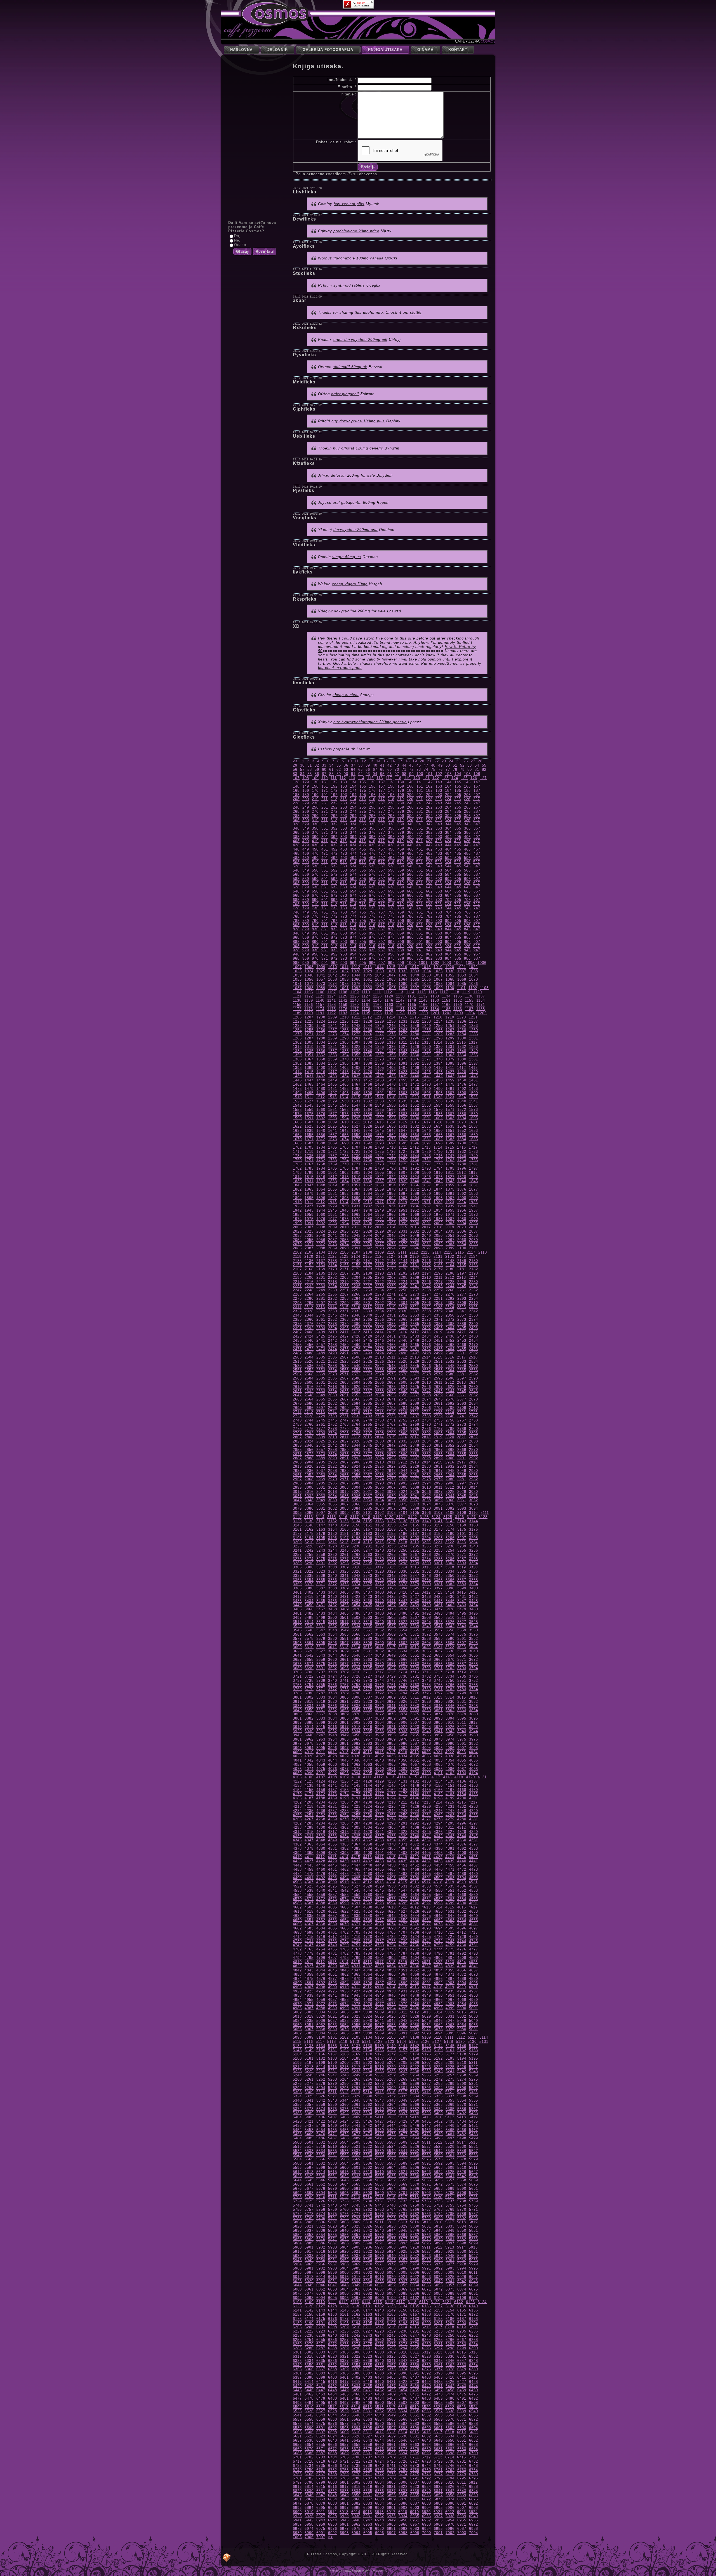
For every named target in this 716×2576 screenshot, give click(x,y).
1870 (391, 1189)
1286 (297, 1038)
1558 (297, 1110)
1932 (368, 1206)
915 (362, 946)
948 (296, 954)
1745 (427, 1156)
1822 (391, 1177)
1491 (450, 1089)
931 (325, 950)
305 (458, 816)
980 (410, 958)
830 (315, 929)
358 (391, 828)
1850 (344, 1185)
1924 (461, 1202)
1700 (462, 1143)
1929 (333, 1206)
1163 (389, 1005)
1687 (309, 1143)
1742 (391, 1156)
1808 (415, 1173)
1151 (446, 1000)
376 (372, 832)
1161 (366, 1005)
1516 (368, 1097)
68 (382, 770)
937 (382, 950)
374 (353, 832)
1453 (380, 1080)
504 (448, 858)
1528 (321, 1101)
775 (363, 916)
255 (363, 807)
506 (467, 858)
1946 (344, 1210)
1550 (391, 1105)
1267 (450, 1030)
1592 (321, 1118)
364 (448, 828)
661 (420, 891)
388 (296, 837)
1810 (438, 1173)
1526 (297, 1101)
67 (375, 770)
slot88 (416, 312)
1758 (391, 1160)
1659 (356, 1135)
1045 (368, 975)
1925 (473, 1202)
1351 (309, 1055)
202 (429, 795)
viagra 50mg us (347, 557)
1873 (427, 1189)
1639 (309, 1131)
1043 (344, 975)
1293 (380, 1038)
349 (306, 828)
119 (407, 778)
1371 (356, 1059)
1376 (415, 1059)
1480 (321, 1089)
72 (411, 770)
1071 (297, 984)
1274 (344, 1034)
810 (315, 925)
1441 (427, 1076)
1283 (450, 1034)
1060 (356, 979)
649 (306, 891)
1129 (389, 996)
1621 (473, 1122)
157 (382, 786)
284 (448, 812)
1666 (438, 1135)
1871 (403, 1189)
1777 (427, 1164)
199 (401, 795)
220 (410, 799)
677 (382, 895)
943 (439, 950)
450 (315, 849)
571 (325, 874)
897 (382, 942)
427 (477, 841)
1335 (309, 1051)
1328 (415, 1047)
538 (391, 866)
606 (467, 879)
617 (381, 883)
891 (325, 942)
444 (448, 845)
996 (372, 963)
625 (458, 883)
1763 (450, 1160)
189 (306, 795)
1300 (462, 1038)
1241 (333, 1026)
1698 (438, 1143)
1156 (309, 1005)
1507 (450, 1093)
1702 (297, 1147)
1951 (403, 1210)
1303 (309, 1042)
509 (306, 862)
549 (306, 870)
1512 (321, 1097)
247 (477, 803)
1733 (474, 1152)
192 (334, 795)
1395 (450, 1063)
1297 (427, 1038)
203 (439, 795)
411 (325, 841)
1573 (474, 1110)
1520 (414, 1097)
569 (306, 874)
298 (391, 816)
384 (448, 832)
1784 (321, 1168)
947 (477, 950)
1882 (344, 1194)
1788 (368, 1168)
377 (382, 832)
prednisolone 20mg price (356, 231)
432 (334, 845)
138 (391, 782)
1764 (462, 1160)
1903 (403, 1198)
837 (382, 929)
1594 (344, 1118)
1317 (473, 1042)
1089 (321, 988)
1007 (297, 967)
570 (315, 874)
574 (353, 874)
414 (353, 841)
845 (458, 929)
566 (467, 870)
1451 (356, 1080)
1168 (446, 1005)
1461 (474, 1080)
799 (401, 921)
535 (363, 866)
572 (334, 874)
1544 (321, 1105)
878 (391, 937)
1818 (344, 1177)
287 (477, 812)
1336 (321, 1051)
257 (382, 807)
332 (334, 824)
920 (410, 946)
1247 (403, 1026)
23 (444, 761)
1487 (403, 1089)
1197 (389, 1013)
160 (410, 786)
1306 (344, 1042)
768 (296, 916)
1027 (344, 971)
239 (401, 803)
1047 (391, 975)
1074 (333, 984)
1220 (461, 1017)
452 (334, 849)
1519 (403, 1097)
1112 (388, 992)
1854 (391, 1185)
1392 (415, 1063)
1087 (297, 988)
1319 (309, 1047)
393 (344, 837)
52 (462, 765)
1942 (297, 1210)
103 (448, 774)
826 (467, 925)
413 (343, 841)
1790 (391, 1168)
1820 (368, 1177)
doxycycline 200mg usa (355, 530)
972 (334, 958)
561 (420, 870)
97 (397, 774)
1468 (368, 1084)
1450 (344, 1080)
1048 (403, 975)
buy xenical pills (349, 204)
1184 (435, 1009)
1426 (438, 1072)
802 (429, 921)
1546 (344, 1105)
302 (429, 816)
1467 (356, 1084)
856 (372, 933)
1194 (355, 1013)
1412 (461, 1068)
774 (353, 916)
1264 (415, 1030)
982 (429, 958)
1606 (297, 1122)
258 (391, 807)
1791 (403, 1168)
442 (429, 845)
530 (315, 866)
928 (296, 950)
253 (344, 807)
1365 (474, 1055)
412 (334, 841)
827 (477, 925)
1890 (438, 1194)
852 (334, 933)
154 (353, 786)
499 (401, 858)
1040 (309, 975)
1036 (450, 971)
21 (429, 761)
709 (306, 904)
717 (381, 904)
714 (353, 904)
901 (420, 942)
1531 (356, 1101)
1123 (320, 996)
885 (458, 937)
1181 (400, 1009)
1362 (438, 1055)
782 (429, 916)
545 (458, 866)
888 (296, 942)
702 (429, 900)
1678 (391, 1139)
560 (410, 870)
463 (439, 849)
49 (441, 765)
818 (391, 925)
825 (458, 925)
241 (420, 803)
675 (363, 895)
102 (439, 774)
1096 (403, 988)
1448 (321, 1080)
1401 (333, 1068)
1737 (333, 1156)
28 (480, 761)
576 (372, 874)
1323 (356, 1047)
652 (334, 891)
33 (324, 765)
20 (422, 761)
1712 (414, 1147)
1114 (410, 992)
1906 (438, 1198)
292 (334, 816)
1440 (415, 1076)
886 (467, 937)
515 (362, 862)
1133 (435, 996)
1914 (344, 1202)
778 (391, 916)
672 (334, 895)
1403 (356, 1068)
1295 (403, 1038)
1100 (450, 988)
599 (401, 879)
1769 (333, 1164)
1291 (356, 1038)
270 (315, 812)
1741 (380, 1156)
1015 (391, 967)
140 (410, 782)
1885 (380, 1194)
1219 (450, 1017)
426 (467, 841)
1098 (427, 988)
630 (315, 887)
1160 (355, 1005)
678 (391, 895)
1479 (309, 1089)
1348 (462, 1051)
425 (458, 841)
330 (315, 824)
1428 (462, 1072)
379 (401, 832)
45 (411, 765)
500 (410, 858)
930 (315, 950)
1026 (333, 971)
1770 (344, 1164)
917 (381, 946)
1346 (438, 1051)
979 (401, 958)
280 (410, 812)
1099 (438, 988)
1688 (321, 1143)
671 (325, 895)
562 (429, 870)
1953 (427, 1210)
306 (467, 816)
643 (439, 887)
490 (315, 858)
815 (362, 925)
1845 (474, 1181)
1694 (391, 1143)
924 (448, 946)
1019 (438, 967)
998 (391, 963)
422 (429, 841)
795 (363, 921)
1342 (391, 1051)
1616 (414, 1122)
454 (353, 849)
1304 (321, 1042)
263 (439, 807)
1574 (297, 1114)
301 (420, 816)
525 (458, 862)
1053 (462, 975)
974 (353, 958)
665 (458, 891)
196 (372, 795)
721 (420, 904)
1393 (427, 1063)
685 (458, 895)
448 (296, 849)
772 (334, 916)
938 (391, 950)
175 (363, 791)
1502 (391, 1093)
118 (398, 778)
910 (315, 946)
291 (325, 816)
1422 (391, 1072)
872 (334, 937)
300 (410, 816)
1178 (366, 1009)
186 (467, 791)
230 (315, 803)
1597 (380, 1118)
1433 (333, 1076)
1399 (309, 1068)
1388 (368, 1063)
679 (401, 895)
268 (296, 812)
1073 (321, 984)
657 (382, 891)
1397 (474, 1063)
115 (370, 778)
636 (372, 887)
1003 (447, 963)
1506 (438, 1093)
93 (368, 774)
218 (391, 799)
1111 (377, 992)
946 (467, 950)
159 (401, 786)
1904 (415, 1198)
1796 (462, 1168)
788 (296, 921)
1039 (297, 975)
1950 (391, 1210)
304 (448, 816)
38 (361, 765)
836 (372, 929)
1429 (474, 1072)
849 (306, 933)
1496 (321, 1093)
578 (391, 874)
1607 (309, 1122)
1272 (321, 1034)
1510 (297, 1097)
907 (477, 942)
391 (325, 837)
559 (401, 870)
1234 (438, 1021)
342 (429, 824)
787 (477, 916)
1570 (438, 1110)
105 (467, 774)
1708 (368, 1147)
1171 (481, 1005)
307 (477, 816)
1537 (427, 1101)
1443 (450, 1076)
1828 (462, 1177)
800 (410, 921)
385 (458, 832)
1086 (474, 984)
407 (477, 837)
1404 (368, 1068)
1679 (403, 1139)
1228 (368, 1021)
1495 (309, 1093)
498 (391, 858)
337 (382, 824)
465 (458, 849)
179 (401, 791)
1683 (450, 1139)
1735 (309, 1156)
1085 (462, 984)
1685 (474, 1139)
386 (467, 832)
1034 (427, 971)
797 (382, 921)
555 (363, 870)
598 (391, 879)
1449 (333, 1080)
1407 (403, 1068)
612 (334, 883)
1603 (450, 1118)
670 (315, 895)
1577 (333, 1114)
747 (477, 908)
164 (448, 786)
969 (306, 958)
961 (420, 954)
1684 (462, 1139)
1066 (427, 979)
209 (306, 799)
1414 (297, 1072)
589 (306, 879)
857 (382, 933)
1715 (450, 1147)
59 (317, 770)
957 (382, 954)
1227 (356, 1021)
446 (467, 845)
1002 (435, 963)
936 (372, 950)
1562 (344, 1110)
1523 (450, 1097)
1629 (380, 1126)
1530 (344, 1101)
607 (477, 879)
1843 (450, 1181)
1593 (333, 1118)
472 (334, 853)
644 (448, 887)
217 (381, 799)
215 (362, 799)
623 (439, 883)
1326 (391, 1047)
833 (344, 929)
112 (343, 778)
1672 (321, 1139)
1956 (462, 1210)
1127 (366, 996)
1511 (309, 1097)
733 (344, 908)
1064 (403, 979)
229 (306, 803)
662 (429, 891)
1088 (309, 988)
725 (458, 904)
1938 (438, 1206)
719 (401, 904)
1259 (356, 1030)
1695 (403, 1143)
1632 (415, 1126)
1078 (380, 984)
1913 (332, 1202)
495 (363, 858)
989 (306, 963)
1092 (356, 988)
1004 (458, 963)
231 (325, 803)
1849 (333, 1185)
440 (410, 845)
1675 (356, 1139)
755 (363, 912)
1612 (368, 1122)
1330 (438, 1047)
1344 (415, 1051)
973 (344, 958)
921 (420, 946)
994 (353, 963)
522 (429, 862)
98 (404, 774)
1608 (321, 1122)
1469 (380, 1084)
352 (334, 828)
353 (344, 828)
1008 (309, 967)
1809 (427, 1173)
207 (477, 795)
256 (372, 807)
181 (420, 791)
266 (467, 807)
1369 (333, 1059)
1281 (427, 1034)
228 (296, 803)
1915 (356, 1202)
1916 (368, 1202)
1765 (474, 1160)
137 (382, 782)
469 (306, 853)
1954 (438, 1210)
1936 (415, 1206)
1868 (368, 1189)
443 (439, 845)
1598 (391, 1118)
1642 (344, 1131)
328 (296, 824)
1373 (380, 1059)
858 (391, 933)
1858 (438, 1185)
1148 (412, 1000)
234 (353, 803)
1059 (344, 979)
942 (429, 950)
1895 (309, 1198)
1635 (450, 1126)
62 (339, 770)
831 (325, 929)
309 (306, 820)
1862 (297, 1189)
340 (410, 824)
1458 (438, 1080)
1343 (403, 1051)
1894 (297, 1198)
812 (334, 925)
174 (353, 791)
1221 (473, 1017)
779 (401, 916)
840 (410, 929)
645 (458, 887)
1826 (438, 1177)
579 (401, 874)
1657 (333, 1135)
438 (391, 845)
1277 (380, 1034)
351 (325, 828)
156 (372, 786)
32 (317, 765)
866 (467, 933)
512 (334, 862)
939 (401, 950)
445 (458, 845)
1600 (415, 1118)
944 (448, 950)
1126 (355, 996)
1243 (356, 1026)
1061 (368, 979)
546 (467, 866)
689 (306, 900)
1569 (427, 1110)
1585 (427, 1114)
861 (420, 933)
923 (439, 946)
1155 (297, 1005)
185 (458, 791)
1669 (474, 1135)
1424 (415, 1072)
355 (363, 828)
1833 (333, 1181)
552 (334, 870)
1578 (344, 1114)
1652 (462, 1131)
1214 (391, 1017)
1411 (450, 1068)
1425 (427, 1072)
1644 (368, 1131)
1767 (309, 1164)
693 (344, 900)
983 (439, 958)
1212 (368, 1017)
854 (353, 933)
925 (458, 946)
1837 (380, 1181)
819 (401, 925)
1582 (391, 1114)
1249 (427, 1026)
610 (315, 883)
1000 (411, 963)
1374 (391, 1059)
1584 (415, 1114)
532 (334, 866)
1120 (478, 992)
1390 (391, 1063)
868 (296, 937)
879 (401, 937)
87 (324, 774)
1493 (474, 1089)
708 (296, 904)
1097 (415, 988)
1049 (415, 975)
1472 (415, 1084)
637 (382, 887)
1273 (333, 1034)
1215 (403, 1017)
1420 (368, 1072)
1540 (462, 1101)
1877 (474, 1189)
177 (382, 791)
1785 (333, 1168)
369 (306, 832)
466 (467, 849)
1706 (344, 1147)
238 (391, 803)
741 (420, 908)
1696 (415, 1143)
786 (467, 916)
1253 (474, 1026)
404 (448, 837)
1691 (356, 1143)
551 (325, 870)
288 (296, 816)
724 (448, 904)
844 (448, 929)
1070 (474, 979)
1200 (423, 1013)
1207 (309, 1017)
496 (372, 858)
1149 (423, 1000)
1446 (297, 1080)
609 (306, 883)
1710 (391, 1147)
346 (467, 824)
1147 (400, 1000)
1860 (462, 1185)
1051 (438, 975)
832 (334, 929)
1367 (309, 1059)
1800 (321, 1173)
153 (344, 786)
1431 (309, 1076)
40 (375, 765)
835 (363, 929)
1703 (309, 1147)
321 (420, 820)
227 (477, 799)
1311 (403, 1042)
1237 (474, 1021)
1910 (297, 1202)
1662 (391, 1135)
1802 (344, 1173)
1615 (403, 1122)
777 (382, 916)
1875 (450, 1189)
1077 (368, 984)
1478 (297, 1089)
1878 (297, 1194)
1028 (356, 971)
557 (382, 870)
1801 (333, 1173)
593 (344, 879)
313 (343, 820)
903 (439, 942)
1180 (389, 1009)
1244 (368, 1026)
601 (420, 879)
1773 (380, 1164)
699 (401, 900)
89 (339, 774)
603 (439, 879)
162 (429, 786)
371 (325, 832)
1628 (368, 1126)
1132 (423, 996)
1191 (320, 1013)
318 (391, 820)
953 (344, 954)
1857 (427, 1185)
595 (363, 879)
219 (401, 799)
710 (315, 904)
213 (343, 799)
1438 (391, 1076)
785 (458, 916)
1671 (309, 1139)
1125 (343, 996)
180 (410, 791)
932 (334, 950)
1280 (415, 1034)
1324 (368, 1047)
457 (382, 849)
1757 (380, 1160)
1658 (344, 1135)
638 (391, 887)
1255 (309, 1030)
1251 (450, 1026)
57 (302, 770)
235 (363, 803)
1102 (473, 988)
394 (353, 837)
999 (401, 963)
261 (420, 807)
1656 (321, 1135)
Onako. (241, 245)
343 (439, 824)
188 (296, 795)
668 (296, 895)
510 (315, 862)
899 (401, 942)
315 (362, 820)
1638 (297, 1131)
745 (458, 908)
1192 (332, 1013)
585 (458, 874)
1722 (344, 1152)
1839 (403, 1181)
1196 (377, 1013)
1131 (412, 996)
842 (429, 929)
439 (401, 845)
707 (477, 900)
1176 (343, 1009)
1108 (343, 992)
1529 (333, 1101)
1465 (333, 1084)
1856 (415, 1185)
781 (420, 916)
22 (437, 761)
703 (439, 900)
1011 (344, 967)
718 (391, 904)
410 (315, 841)
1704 (321, 1147)
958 (391, 954)
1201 (435, 1013)
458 (391, 849)
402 (429, 837)
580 (410, 874)
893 (344, 942)
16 (393, 761)
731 (325, 908)
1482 (344, 1089)
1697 (427, 1143)
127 (483, 778)
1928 (321, 1206)
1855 (403, 1185)
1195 (366, 1013)
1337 (333, 1051)
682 (429, 895)
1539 (450, 1101)
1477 (474, 1084)
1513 (332, 1097)
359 (401, 828)
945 (458, 950)
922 (429, 946)
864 (448, 933)
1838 (391, 1181)
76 (441, 770)
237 (382, 803)
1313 (426, 1042)
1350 (297, 1055)
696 (372, 900)
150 (315, 786)
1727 (403, 1152)
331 (325, 824)
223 (439, 799)
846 (467, 929)
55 (484, 765)
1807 (403, 1173)
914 (353, 946)
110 (325, 778)
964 (448, 954)
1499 (356, 1093)
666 (467, 891)
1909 (474, 1198)
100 (420, 774)
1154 (481, 1000)
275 (363, 812)
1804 (368, 1173)
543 (439, 866)
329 (306, 824)
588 (296, 879)
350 (315, 828)
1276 (368, 1034)
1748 (462, 1156)
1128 (377, 996)
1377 (427, 1059)
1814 (297, 1177)
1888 (415, 1194)
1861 (474, 1185)
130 (315, 782)
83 (295, 774)
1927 (309, 1206)
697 (382, 900)
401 (420, 837)
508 (296, 862)
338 (391, 824)
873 (344, 937)
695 (363, 900)
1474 (438, 1084)
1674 (344, 1139)
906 (467, 942)
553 (344, 870)
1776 (415, 1164)
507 (477, 858)
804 (448, 921)
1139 (309, 1000)
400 (410, 837)
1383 (309, 1063)
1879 (309, 1194)
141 (420, 782)
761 (420, 912)
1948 (368, 1210)
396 (372, 837)
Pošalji (368, 167)
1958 (297, 1215)
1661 (380, 1135)
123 (445, 778)
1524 (461, 1097)
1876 (462, 1189)
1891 (450, 1194)
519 (401, 862)
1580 (368, 1114)
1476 (462, 1084)
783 (439, 916)
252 (334, 807)
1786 (344, 1168)
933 (344, 950)
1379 (450, 1059)
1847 (309, 1185)
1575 (309, 1114)
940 (410, 950)
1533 (380, 1101)
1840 (415, 1181)
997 (382, 963)
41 (382, 765)
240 (410, 803)
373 (344, 832)
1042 (333, 975)
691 (325, 900)
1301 (474, 1038)
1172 (297, 1009)
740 (410, 908)
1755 (356, 1160)
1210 (344, 1017)
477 (382, 853)
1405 (380, 1068)
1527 (309, 1101)
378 (391, 832)
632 (334, 887)
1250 (438, 1026)
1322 (344, 1047)
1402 (344, 1068)
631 (325, 887)
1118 (455, 992)
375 (363, 832)
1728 (415, 1152)
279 (401, 812)
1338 (344, 1051)
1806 (391, 1173)
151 (325, 786)
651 (325, 891)
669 (306, 895)
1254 (297, 1030)
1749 (474, 1156)
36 (346, 765)
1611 (356, 1122)
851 (325, 933)
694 (353, 900)
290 (315, 816)
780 (410, 916)
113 (352, 778)
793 (344, 921)
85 (310, 774)
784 (448, 916)
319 (401, 820)
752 (334, 912)
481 (420, 853)
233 (344, 803)
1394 (438, 1063)
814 (353, 925)
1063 (391, 979)
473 (344, 853)
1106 (320, 992)
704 (448, 900)
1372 (368, 1059)
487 (477, 853)
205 (458, 795)
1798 (297, 1173)
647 (477, 887)
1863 (309, 1189)
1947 (356, 1210)
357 (382, 828)
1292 (368, 1038)
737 (382, 908)
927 (477, 946)
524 (448, 862)
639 (401, 887)
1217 (426, 1017)
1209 (333, 1017)
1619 (450, 1122)
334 (353, 824)
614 (353, 883)
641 (420, 887)
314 (353, 820)
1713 (426, 1147)
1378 (438, 1059)
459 (401, 849)
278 (391, 812)
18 (408, 761)
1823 (403, 1177)
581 (420, 874)
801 (420, 921)
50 (448, 765)
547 (477, 866)
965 (458, 954)
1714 (438, 1147)
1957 (474, 1210)
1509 (474, 1093)
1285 (474, 1034)
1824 (415, 1177)
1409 (427, 1068)
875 (363, 937)
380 (410, 832)
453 (344, 849)
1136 (469, 996)
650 (315, 891)
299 (401, 816)
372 (334, 832)
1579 (356, 1114)
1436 (368, 1076)
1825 (427, 1177)
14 (378, 761)
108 (306, 778)
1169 (458, 1005)
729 (306, 908)
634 (353, 887)
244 (448, 803)
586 (467, 874)
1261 (380, 1030)
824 (448, 925)
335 (363, 824)
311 (325, 820)
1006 (482, 963)
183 (439, 791)
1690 (344, 1143)
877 (382, 937)
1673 (333, 1139)
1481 (333, 1089)
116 (380, 778)
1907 (450, 1198)
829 (306, 929)
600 (410, 879)
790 (315, 921)
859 (401, 933)
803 (439, 921)
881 (420, 937)
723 (439, 904)
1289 (333, 1038)
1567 (403, 1110)
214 (353, 799)
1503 (403, 1093)
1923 (450, 1202)
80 (470, 770)
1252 (462, 1026)
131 (325, 782)
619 (401, 883)
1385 (333, 1063)
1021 (461, 967)
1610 (344, 1122)
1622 (297, 1126)
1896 (321, 1198)
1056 (309, 979)
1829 (474, 1177)
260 (410, 807)
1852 (368, 1185)
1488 (415, 1089)
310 (315, 820)
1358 (391, 1055)
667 (477, 891)
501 (420, 858)
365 (458, 828)
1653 (474, 1131)
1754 (344, 1160)
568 (296, 874)
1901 (380, 1198)
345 (458, 824)
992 (334, 963)
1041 (321, 975)
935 (363, 950)
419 (401, 841)
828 (296, 929)
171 (325, 791)
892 (334, 942)
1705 (333, 1147)
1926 (297, 1206)
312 (334, 820)
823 (439, 925)
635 (363, 887)
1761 (427, 1160)
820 (410, 925)
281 (420, 812)
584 (448, 874)
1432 (321, 1076)
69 (390, 770)
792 (334, 921)
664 (448, 891)
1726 (391, 1152)
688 (296, 900)
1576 (321, 1114)
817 (381, 925)
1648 (415, 1131)
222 (429, 799)
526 (467, 862)
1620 (461, 1122)
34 (331, 765)
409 (306, 841)
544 (448, 866)
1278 (391, 1034)
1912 (321, 1202)
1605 (474, 1118)
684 (448, 895)
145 (458, 782)
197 (382, 795)
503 (439, 858)
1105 (309, 992)
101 (429, 774)
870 (315, 937)
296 (372, 816)
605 (458, 879)
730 (315, 908)
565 (458, 870)
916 (372, 946)
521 (420, 862)
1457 (427, 1080)
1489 (427, 1089)
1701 (474, 1143)
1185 (446, 1009)
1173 (309, 1009)
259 (401, 807)
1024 (309, 971)
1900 (368, 1198)
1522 (438, 1097)
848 (296, 933)
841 (420, 929)
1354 (344, 1055)
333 (344, 824)
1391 (403, 1063)
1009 (321, 967)
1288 (321, 1038)
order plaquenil (345, 394)
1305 (333, 1042)
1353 (333, 1055)
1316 (461, 1042)
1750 (297, 1160)
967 (477, 954)
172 (334, 791)
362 (429, 828)
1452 (368, 1080)
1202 (447, 1013)
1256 (321, 1030)
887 (477, 937)
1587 (450, 1114)
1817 (333, 1177)
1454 (391, 1080)
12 (364, 761)
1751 (309, 1160)
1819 (356, 1177)
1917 (379, 1202)
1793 (427, 1168)
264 (448, 807)
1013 (368, 967)
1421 (380, 1072)
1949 (380, 1210)
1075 (344, 984)
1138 (297, 1000)
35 (339, 765)
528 (296, 866)
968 (296, 958)
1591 (309, 1118)
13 (371, 761)
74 (426, 770)
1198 (400, 1013)
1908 (462, 1198)
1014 (379, 967)
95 (382, 774)
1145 (377, 1000)
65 (361, 770)
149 (306, 786)
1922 (438, 1202)
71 (404, 770)
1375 (403, 1059)
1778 (438, 1164)
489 (306, 858)
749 (306, 912)
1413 (473, 1068)
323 (439, 820)
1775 (403, 1164)
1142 (343, 1000)
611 (325, 883)
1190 (309, 1013)
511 (325, 862)
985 (458, 958)
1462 (297, 1084)
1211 (356, 1017)
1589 (474, 1114)
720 (410, 904)
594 (353, 879)
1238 (297, 1026)
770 (315, 916)
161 (420, 786)
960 (410, 954)
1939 (450, 1206)
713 (343, 904)
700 (410, 900)
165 (458, 786)
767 (477, 912)
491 (325, 858)
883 (439, 937)
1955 (450, 1210)
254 (353, 807)
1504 (415, 1093)
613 (343, 883)
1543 (309, 1105)
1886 (391, 1194)
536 (372, 866)
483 (439, 853)
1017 (414, 967)
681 (420, 895)
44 (404, 765)
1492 (462, 1089)
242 (429, 803)
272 (334, 812)
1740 (368, 1156)
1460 (462, 1080)
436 (372, 845)
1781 (474, 1164)
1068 (450, 979)
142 (429, 782)
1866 (344, 1189)
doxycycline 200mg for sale (360, 611)
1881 (333, 1194)
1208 (321, 1017)
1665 (427, 1135)
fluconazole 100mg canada (358, 258)
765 (458, 912)
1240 (321, 1026)
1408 (415, 1068)
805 (458, 921)
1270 (297, 1034)
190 (315, 795)
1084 (450, 984)
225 (458, 799)
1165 (412, 1005)
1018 (426, 967)
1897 (333, 1198)
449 (306, 849)
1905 (427, 1198)
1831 (309, 1181)
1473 (427, 1084)
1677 (380, 1139)
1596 (368, 1118)
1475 (450, 1084)
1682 (438, 1139)
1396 (462, 1063)
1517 (379, 1097)
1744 (415, 1156)
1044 (356, 975)
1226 (344, 1021)
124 (455, 778)
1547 (356, 1105)
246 (467, 803)
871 (325, 937)
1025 (321, 971)
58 (310, 770)
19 (415, 761)
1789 (380, 1168)
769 (306, 916)
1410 (438, 1068)
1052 (450, 975)
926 (467, 946)
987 (477, 958)
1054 (474, 975)
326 (467, 820)
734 (353, 908)
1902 (391, 1198)
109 (315, 778)
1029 (368, 971)
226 (467, 799)
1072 (309, 984)
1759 (403, 1160)
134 (353, 782)
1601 (427, 1118)
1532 (368, 1101)
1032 (403, 971)
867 (477, 933)
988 (296, 963)
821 (420, 925)
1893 (474, 1194)
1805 (380, 1173)
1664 (415, 1135)
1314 (438, 1042)
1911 (309, 1202)
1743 (403, 1156)
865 (458, 933)
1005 (470, 963)
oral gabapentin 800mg (354, 503)
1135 (458, 996)
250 (315, 807)
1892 (462, 1194)
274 (353, 812)
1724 (368, 1152)
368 (296, 832)
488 (296, 858)
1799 (309, 1173)
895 (363, 942)
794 (353, 921)
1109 (355, 992)
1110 (366, 992)
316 (372, 820)
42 (390, 765)
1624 (321, 1126)
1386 (344, 1063)
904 (448, 942)
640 (410, 887)
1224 (321, 1021)
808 (296, 925)
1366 (297, 1059)
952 (334, 954)
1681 (427, 1139)
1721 (333, 1152)
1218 (438, 1017)
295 (363, 816)
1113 (399, 992)
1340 (368, 1051)
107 (296, 778)
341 (420, 824)
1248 (415, 1026)
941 (420, 950)
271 (325, 812)
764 (448, 912)
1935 (403, 1206)
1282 (438, 1034)
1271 (309, 1034)
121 (426, 778)
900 (410, 942)
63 (346, 770)
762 (429, 912)
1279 (403, 1034)
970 (315, 958)
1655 (309, 1135)
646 (467, 887)
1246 (391, 1026)
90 (346, 774)
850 (315, 933)
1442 (438, 1076)
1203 (459, 1013)
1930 (344, 1206)
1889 (427, 1194)
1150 (435, 1000)
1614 (391, 1122)
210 (315, 799)
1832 (321, 1181)
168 (296, 791)
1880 (321, 1194)
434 (353, 845)
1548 (368, 1105)
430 (315, 845)
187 (477, 791)
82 (484, 770)
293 (344, 816)
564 (448, 870)
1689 (333, 1143)
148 (296, 786)
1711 (403, 1147)
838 (391, 929)
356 (372, 828)
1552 (415, 1105)
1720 (321, 1152)
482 (429, 853)
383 (439, 832)
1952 (415, 1210)
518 (391, 862)
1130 (400, 996)
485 (458, 853)
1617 (426, 1122)
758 (391, 912)
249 (306, 807)
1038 (474, 971)
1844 (462, 1181)
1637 (474, 1126)
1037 (462, 971)
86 (317, 774)
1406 (391, 1068)
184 (448, 791)
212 (334, 799)
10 (350, 761)
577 (382, 874)
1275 (356, 1034)
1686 (297, 1143)
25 (458, 761)
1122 (309, 996)
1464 (321, 1084)
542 (429, 866)
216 (372, 799)
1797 (474, 1168)
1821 (380, 1177)
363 (439, 828)
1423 (403, 1072)
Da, (237, 236)
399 (401, 837)
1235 (450, 1021)
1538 (438, 1101)
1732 (462, 1152)
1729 (427, 1152)
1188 (481, 1009)
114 (361, 778)
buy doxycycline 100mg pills (358, 421)
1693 (380, 1143)
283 (439, 812)
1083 (438, 984)
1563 (356, 1110)
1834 (344, 1181)
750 (315, 912)
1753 (333, 1160)
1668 (462, 1135)
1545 (333, 1105)
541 (420, 866)
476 (372, 853)
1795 (450, 1168)
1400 (321, 1068)
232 (334, 803)
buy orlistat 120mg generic (358, 448)
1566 (391, 1110)
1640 (321, 1131)
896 (372, 942)
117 (389, 778)
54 (477, 765)
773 (344, 916)
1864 (321, 1189)
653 (344, 891)
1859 (450, 1185)
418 (391, 841)
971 (325, 958)
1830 (297, 1181)
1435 (356, 1076)
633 (344, 887)
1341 (380, 1051)
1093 (368, 988)
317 (381, 820)
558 (391, 870)
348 (296, 828)
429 (306, 845)
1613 (379, 1122)
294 (353, 816)
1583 (403, 1114)
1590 (297, 1118)
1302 (297, 1042)
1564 (368, 1110)
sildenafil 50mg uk (350, 367)
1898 (344, 1198)
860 (410, 933)
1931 (356, 1206)
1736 (321, 1156)
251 (325, 807)
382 (429, 832)
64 (353, 770)
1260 (368, 1030)
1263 (403, 1030)
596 (372, 879)
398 (391, 837)
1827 (450, 1177)
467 (477, 849)
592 (334, 879)
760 (410, 912)
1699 (450, 1143)
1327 (403, 1047)
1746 (438, 1156)
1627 (356, 1126)
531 (325, 866)
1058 (333, 979)
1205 (482, 1013)
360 (410, 828)
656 (372, 891)
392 (334, 837)
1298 (438, 1038)
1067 (438, 979)
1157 (320, 1005)
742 (429, 908)
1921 (426, 1202)
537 (382, 866)
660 (410, 891)
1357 (380, 1055)
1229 (380, 1021)
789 (306, 921)
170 (315, 791)
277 (382, 812)
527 (477, 862)
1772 (368, 1164)
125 (464, 778)
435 (363, 845)
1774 (391, 1164)
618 (391, 883)
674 (353, 895)
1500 (368, 1093)
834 (353, 929)
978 (391, 958)
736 (372, 908)
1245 (380, 1026)
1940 (462, 1206)
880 (410, 937)
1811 (450, 1173)
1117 (444, 992)
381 (420, 832)
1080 (403, 984)
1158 (332, 1005)
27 (473, 761)
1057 (321, 979)
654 (353, 891)
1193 (343, 1013)
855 (363, 933)
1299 (450, 1038)
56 (295, 770)
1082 (427, 984)
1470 (391, 1084)
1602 (438, 1118)
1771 (356, 1164)
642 (429, 887)
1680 (415, 1139)
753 (344, 912)
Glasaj (242, 251)
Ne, (237, 240)
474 (353, 853)
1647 (403, 1131)
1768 (321, 1164)
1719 (309, 1152)
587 (477, 874)
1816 (321, 1177)
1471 (403, 1084)
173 (344, 791)
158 (391, 786)
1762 (438, 1160)
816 (372, 925)
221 (420, 799)
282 (429, 812)
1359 (403, 1055)
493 (344, 858)
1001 (423, 963)
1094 (380, 988)
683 (439, 895)
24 (451, 761)
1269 (474, 1030)
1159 (343, 1005)
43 (397, 765)
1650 (438, 1131)
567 (477, 870)
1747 (450, 1156)
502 (429, 858)
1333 (474, 1047)
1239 (309, 1026)
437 (382, 845)
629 (306, 887)
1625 (333, 1126)
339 (401, 824)
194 (353, 795)
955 (363, 954)
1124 (332, 996)
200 (410, 795)
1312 (414, 1042)
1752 (321, 1160)
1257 (333, 1030)
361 (420, 828)
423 (439, 841)
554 (353, 870)
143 (439, 782)
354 (353, 828)
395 (363, 837)
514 (353, 862)
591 (325, 879)
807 (477, 921)
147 (477, 782)
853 (344, 933)
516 (372, 862)
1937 (427, 1206)
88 (331, 774)
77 (448, 770)
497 (382, 858)
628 (296, 887)
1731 (450, 1152)
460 (410, 849)
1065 (415, 979)
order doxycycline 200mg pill (360, 340)
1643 (356, 1131)
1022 (473, 967)
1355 (356, 1055)
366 (467, 828)
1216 (414, 1017)
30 (302, 765)
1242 (344, 1026)
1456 (415, 1080)
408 (296, 841)
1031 (391, 971)
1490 (438, 1089)
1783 (309, 1168)
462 (429, 849)
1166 (423, 1005)
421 (420, 841)
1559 (309, 1110)
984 (448, 958)
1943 (309, 1210)
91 (353, 774)
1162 (377, 1005)
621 (420, 883)
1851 (356, 1185)
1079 (391, 984)
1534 (391, 1101)
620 (410, 883)
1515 (356, 1097)
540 (410, 866)
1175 (332, 1009)
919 (401, 946)
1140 (320, 1000)
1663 (403, 1135)
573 (344, 874)
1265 (427, 1030)
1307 (356, 1042)
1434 (344, 1076)
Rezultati (264, 251)
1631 (403, 1126)
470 (315, 853)
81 (477, 770)
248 (296, 807)
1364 (462, 1055)
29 (295, 765)
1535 (403, 1101)
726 (467, 904)
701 (420, 900)
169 (306, 791)
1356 (368, 1055)
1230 (391, 1021)
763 (439, 912)
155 (363, 786)
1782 (297, 1168)
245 (458, 803)
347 (477, 824)
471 (325, 853)
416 (372, 841)
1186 (458, 1009)
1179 (377, 1009)
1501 (380, 1093)
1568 (415, 1110)
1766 (297, 1164)
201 (420, 795)
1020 (450, 967)
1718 (297, 1152)
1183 (423, 1009)
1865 (333, 1189)
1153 (469, 1000)
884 (448, 937)
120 (417, 778)
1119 (466, 992)
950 (315, 954)
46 (419, 765)
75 (433, 770)
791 (325, 921)
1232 (415, 1021)
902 (429, 942)
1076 (356, 984)
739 (401, 908)
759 (401, 912)
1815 (309, 1177)
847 (477, 929)
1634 (438, 1126)
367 (477, 828)
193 (344, 795)
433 (344, 845)
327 (477, 820)
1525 (473, 1097)
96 (390, 774)
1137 (481, 996)
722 (429, 904)
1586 (438, 1114)
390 (315, 837)
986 (467, 958)
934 (353, 950)
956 (372, 954)
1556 (462, 1105)
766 (467, 912)
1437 (380, 1076)
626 (467, 883)
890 (315, 942)
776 (372, 916)
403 (439, 837)
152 (334, 786)
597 (382, 879)
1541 (474, 1101)
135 (363, 782)
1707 (356, 1147)
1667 (450, 1135)
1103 (484, 988)
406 (467, 837)
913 (343, 946)
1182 (412, 1009)
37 (353, 765)
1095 (391, 988)
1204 (470, 1013)
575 (363, 874)
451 (325, 849)
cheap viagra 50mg (350, 584)
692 (334, 900)
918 (391, 946)
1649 (427, 1131)
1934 (391, 1206)
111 (334, 778)
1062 (380, 979)
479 (401, 853)
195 (363, 795)
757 (382, 912)
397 (382, 837)
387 (477, 832)
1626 (344, 1126)
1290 (344, 1038)
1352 (321, 1055)
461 (420, 849)
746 (467, 908)
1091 (344, 988)
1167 (435, 1005)
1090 (333, 988)
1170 (469, 1005)
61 (331, 770)
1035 (438, 971)
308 (296, 820)
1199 (412, 1013)
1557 (474, 1105)
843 (439, 929)
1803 (356, 1173)
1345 (427, 1051)
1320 (321, 1047)
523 (439, 862)
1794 (438, 1168)
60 (324, 770)
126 (474, 778)
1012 (356, 967)
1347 (450, 1051)
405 (458, 837)
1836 (368, 1181)
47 (426, 765)
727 (477, 904)
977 (382, 958)
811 (325, 925)
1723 (356, 1152)
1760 (415, 1160)
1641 (333, 1131)
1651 (450, 1131)
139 (401, 782)
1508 (462, 1093)
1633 (427, 1126)
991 (325, 963)
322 (429, 820)
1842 (438, 1181)
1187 (469, 1009)
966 (467, 954)
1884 (368, 1194)
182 (429, 791)
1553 (427, 1105)
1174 (320, 1009)
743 (439, 908)
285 (458, 812)
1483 (356, 1089)
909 (306, 946)
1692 (368, 1143)
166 (467, 786)
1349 (474, 1051)
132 (334, 782)
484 (448, 853)
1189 (297, 1013)
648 (296, 891)
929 (306, 950)
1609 (333, 1122)
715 (362, 904)
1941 (474, 1206)
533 (344, 866)
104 (458, 774)
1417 (333, 1072)
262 (429, 807)
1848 (321, 1185)
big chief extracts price (340, 668)
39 (368, 765)
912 (334, 946)
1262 (391, 1030)
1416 (321, 1072)
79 (462, 770)
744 (448, 908)
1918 (391, 1202)
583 (439, 874)
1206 (297, 1017)
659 (401, 891)
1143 (355, 1000)
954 (353, 954)
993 (344, 963)
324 (448, 820)
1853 (380, 1185)
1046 (380, 975)
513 (343, 862)
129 (306, 782)
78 (455, 770)
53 (470, 765)
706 (467, 900)
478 (391, 853)
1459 (450, 1080)
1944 (321, 1210)
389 (306, 837)
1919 (403, 1202)
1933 (380, 1206)
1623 (309, 1126)
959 (401, 954)
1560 (321, 1110)
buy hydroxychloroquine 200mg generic (370, 722)
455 (363, 849)
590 (315, 879)
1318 (297, 1047)
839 (401, 929)
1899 (356, 1198)
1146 (389, 1000)
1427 (450, 1072)
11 (357, 761)
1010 (333, 967)
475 (363, 853)
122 (436, 778)
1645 (380, 1131)
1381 (474, 1059)
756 (372, 912)
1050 (427, 975)
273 (344, 812)
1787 (356, 1168)
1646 (391, 1131)
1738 (344, 1156)
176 (372, 791)
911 (325, 946)
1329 (427, 1047)
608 (296, 883)
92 (361, 774)
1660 (368, 1135)
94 (375, 774)
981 (420, 958)
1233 (427, 1021)
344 (448, 824)
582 (429, 874)
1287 (309, 1038)
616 (372, 883)
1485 (380, 1089)
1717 (473, 1147)
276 (372, 812)
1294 (391, 1038)
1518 (391, 1097)
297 (382, 816)
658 (391, 891)
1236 (462, 1021)
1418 (344, 1072)
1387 (356, 1063)
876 (372, 937)
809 (306, 925)
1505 (427, 1093)
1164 (400, 1005)
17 (400, 761)
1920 (414, 1202)
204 (448, 795)
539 (401, 866)
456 (372, 849)
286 (467, 812)
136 (372, 782)
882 (429, 937)
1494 (297, 1093)
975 (363, 958)
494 (353, 858)
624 (448, 883)
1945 (333, 1210)
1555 (450, 1105)
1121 (297, 996)
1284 (462, 1034)
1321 (333, 1047)
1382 (297, 1063)
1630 (391, 1126)
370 (315, 832)
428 (296, 845)
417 (381, 841)
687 (477, 895)
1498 (344, 1093)
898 (391, 942)
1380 (462, 1059)
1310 (391, 1042)
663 (439, 891)
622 (429, 883)
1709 (380, 1147)
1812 (461, 1173)
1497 (333, 1093)
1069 (462, 979)
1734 (297, 1156)
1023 (297, 971)
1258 (344, 1030)
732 (334, 908)
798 (391, 921)
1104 (297, 992)
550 (315, 870)
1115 (421, 992)
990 (315, 963)
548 (296, 870)
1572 (462, 1110)
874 (353, 937)
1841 (427, 1181)
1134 (446, 996)
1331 (450, 1047)
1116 (433, 992)
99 (411, 774)
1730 (438, 1152)
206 (467, 795)
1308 (368, 1042)
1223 (309, 1021)
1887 (403, 1194)
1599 (403, 1118)
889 (306, 942)
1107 (332, 992)
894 (353, 942)
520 (410, 862)
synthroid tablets (349, 285)
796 (372, 921)
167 (477, 786)
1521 (426, 1097)
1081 (415, 984)
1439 (403, 1076)
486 (467, 853)
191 (325, 795)
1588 (462, 1114)
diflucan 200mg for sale (353, 475)
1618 (438, 1122)
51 (455, 765)
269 (306, 812)
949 (306, 954)
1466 (344, 1084)
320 (410, 820)
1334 (297, 1051)
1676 (368, 1139)
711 (325, 904)
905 (458, 942)
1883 (356, 1194)
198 (391, 795)
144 (448, 782)
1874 (438, 1189)
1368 (321, 1059)
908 (296, 946)
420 (410, 841)
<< (296, 761)
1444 (462, 1076)
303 (439, 816)
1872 (415, 1189)
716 (372, 904)
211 (325, 799)
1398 (297, 1068)
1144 (366, 1000)
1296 (415, 1038)
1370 (344, 1059)
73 (419, 770)
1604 (462, 1118)
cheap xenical (346, 695)
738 (391, 908)
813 (343, 925)
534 (353, 866)
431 (325, 845)
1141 (332, 1000)
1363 (450, 1055)
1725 (380, 1152)
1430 (297, 1076)
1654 (297, 1135)
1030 (380, 971)
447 (477, 845)
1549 (380, 1105)
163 (439, 786)
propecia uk (344, 749)
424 (448, 841)
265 (458, 807)
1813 (473, 1173)
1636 (462, 1126)
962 (429, 954)
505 (458, 858)
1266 (438, 1030)
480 (410, 853)
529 (306, 866)
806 (467, 921)
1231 (403, 1021)
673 (344, 895)
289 (306, 816)
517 (381, 862)
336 (372, 824)
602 (429, 879)
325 (458, 820)
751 (325, 912)
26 (466, 761)
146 (467, 782)
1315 (450, 1042)
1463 (309, 1084)
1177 (355, 1009)
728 (296, 908)
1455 (403, 1080)
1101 (461, 988)
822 (429, 925)
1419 (356, 1072)
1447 (309, 1080)
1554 (438, 1105)
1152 (458, 1000)
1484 (368, 1089)
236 (372, 803)
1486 (391, 1089)
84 (302, 774)
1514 (344, 1097)
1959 (309, 1215)
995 (363, 963)
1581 (380, 1114)
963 (439, 954)
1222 (297, 1021)
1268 (462, 1030)
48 (433, 765)
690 (315, 900)
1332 (462, 1047)
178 (391, 791)
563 (439, 870)
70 (397, 770)
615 (362, 883)
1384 (321, 1063)
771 (325, 916)
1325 (380, 1047)
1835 (356, 1181)
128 (296, 782)
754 (353, 912)
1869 (380, 1189)
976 (372, 958)
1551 (403, 1105)
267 (477, 807)
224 (448, 799)
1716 (461, 1147)
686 (467, 895)
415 (362, 841)
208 (296, 799)
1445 (474, 1076)
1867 (356, 1189)
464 (448, 849)
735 (363, 908)
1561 (333, 1110)
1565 (380, 1110)
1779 (450, 1164)
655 (363, 891)
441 (420, 845)
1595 (356, 1118)
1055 (297, 979)
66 (368, 770)
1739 (356, 1156)
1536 (415, 1101)
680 (410, 895)
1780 (462, 1164)
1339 (356, 1051)
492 (334, 858)
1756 (368, 1160)
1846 (297, 1185)
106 (477, 774)
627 (477, 883)
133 (344, 782)
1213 (379, 1017)
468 (296, 853)
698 (391, 900)
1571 (450, 1110)
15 (386, 761)
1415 (309, 1072)
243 (439, 803)
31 (310, 765)
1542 (297, 1105)
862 (429, 933)
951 (325, 954)
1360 (415, 1055)
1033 (415, 971)
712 (334, 904)
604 (448, 879)
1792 (415, 1168)
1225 (333, 1021)
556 (372, 870)
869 (306, 937)
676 (372, 895)
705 (458, 900)
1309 (380, 1042)
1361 (427, 1055)
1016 (403, 967)
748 (296, 912)
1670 (297, 1139)
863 (439, 933)
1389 (380, 1063)
